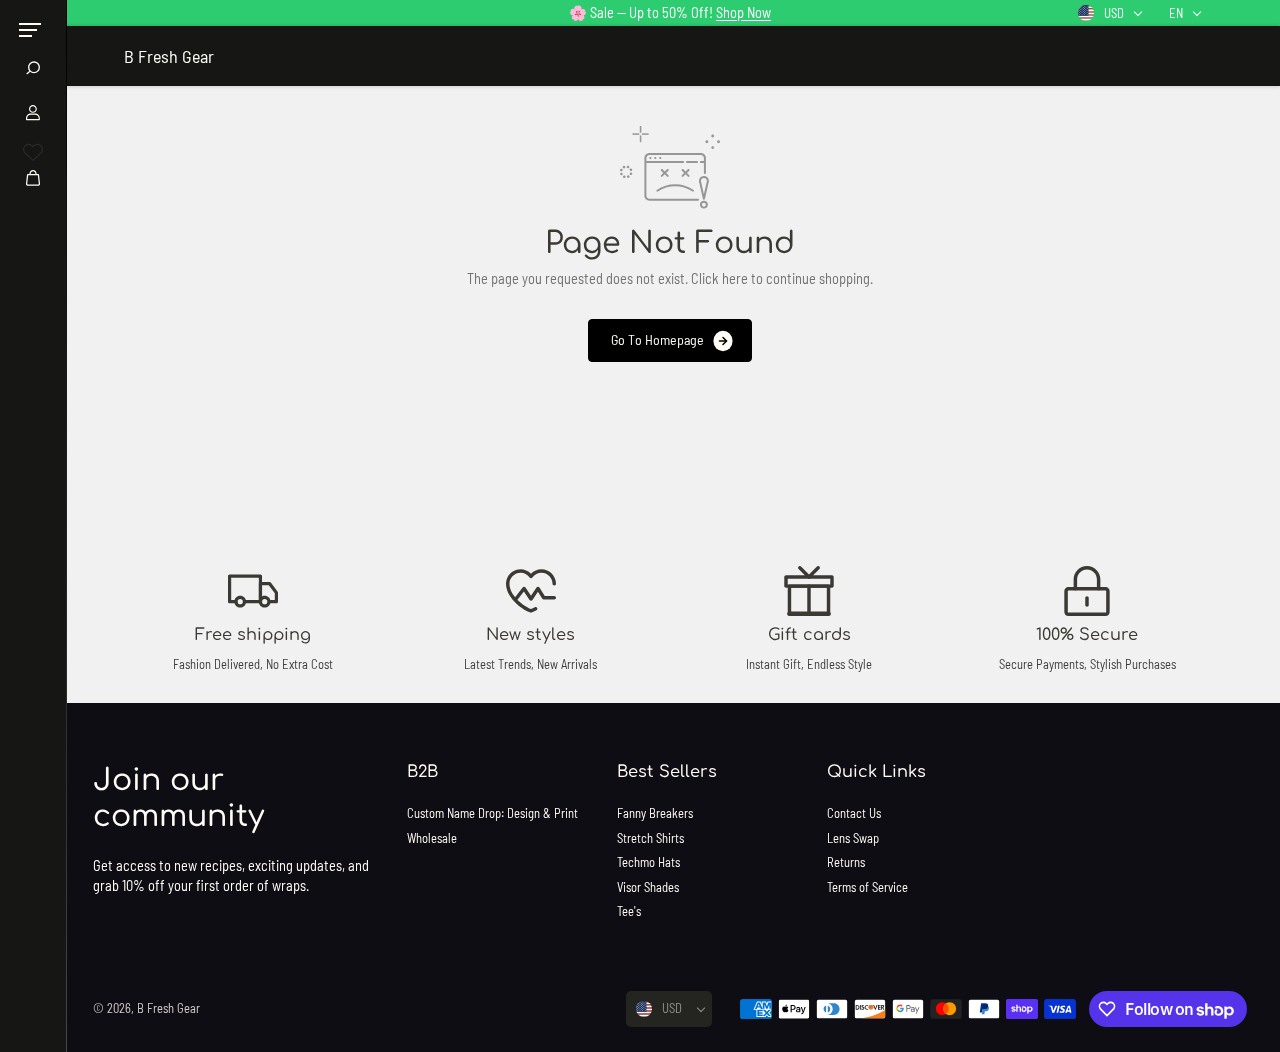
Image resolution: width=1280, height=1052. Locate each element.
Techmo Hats (648, 862)
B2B (422, 772)
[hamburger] (30, 30)
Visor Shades (648, 887)
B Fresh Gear (168, 1008)
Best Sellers (667, 772)
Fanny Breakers (655, 813)
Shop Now (743, 12)
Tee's (629, 911)
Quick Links (876, 772)
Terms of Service (867, 887)
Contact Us (854, 813)
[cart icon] (33, 178)
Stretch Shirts (650, 838)
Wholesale (432, 838)
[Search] (33, 68)
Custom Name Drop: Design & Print (492, 813)
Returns (846, 862)
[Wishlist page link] (33, 152)
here (735, 278)
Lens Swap (853, 838)
